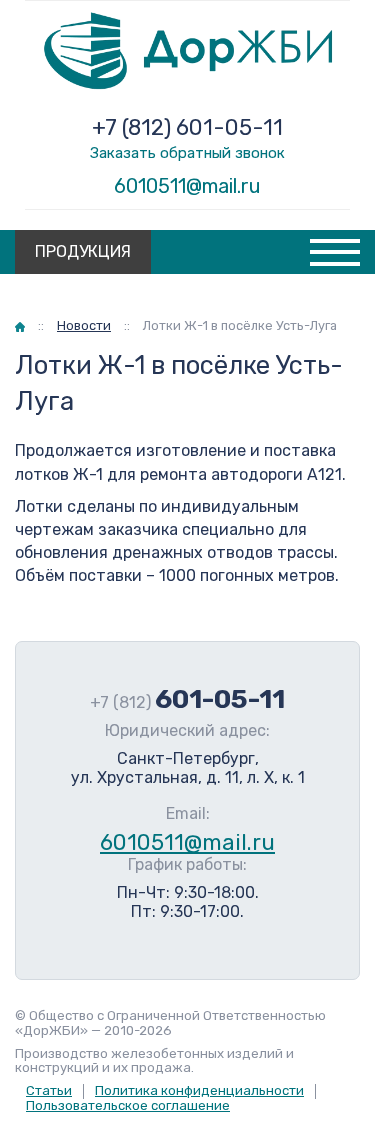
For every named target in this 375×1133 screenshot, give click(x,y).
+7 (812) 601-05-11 (187, 127)
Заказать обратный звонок (187, 153)
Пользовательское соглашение (128, 1105)
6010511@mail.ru (187, 186)
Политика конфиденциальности (199, 1090)
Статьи (49, 1090)
